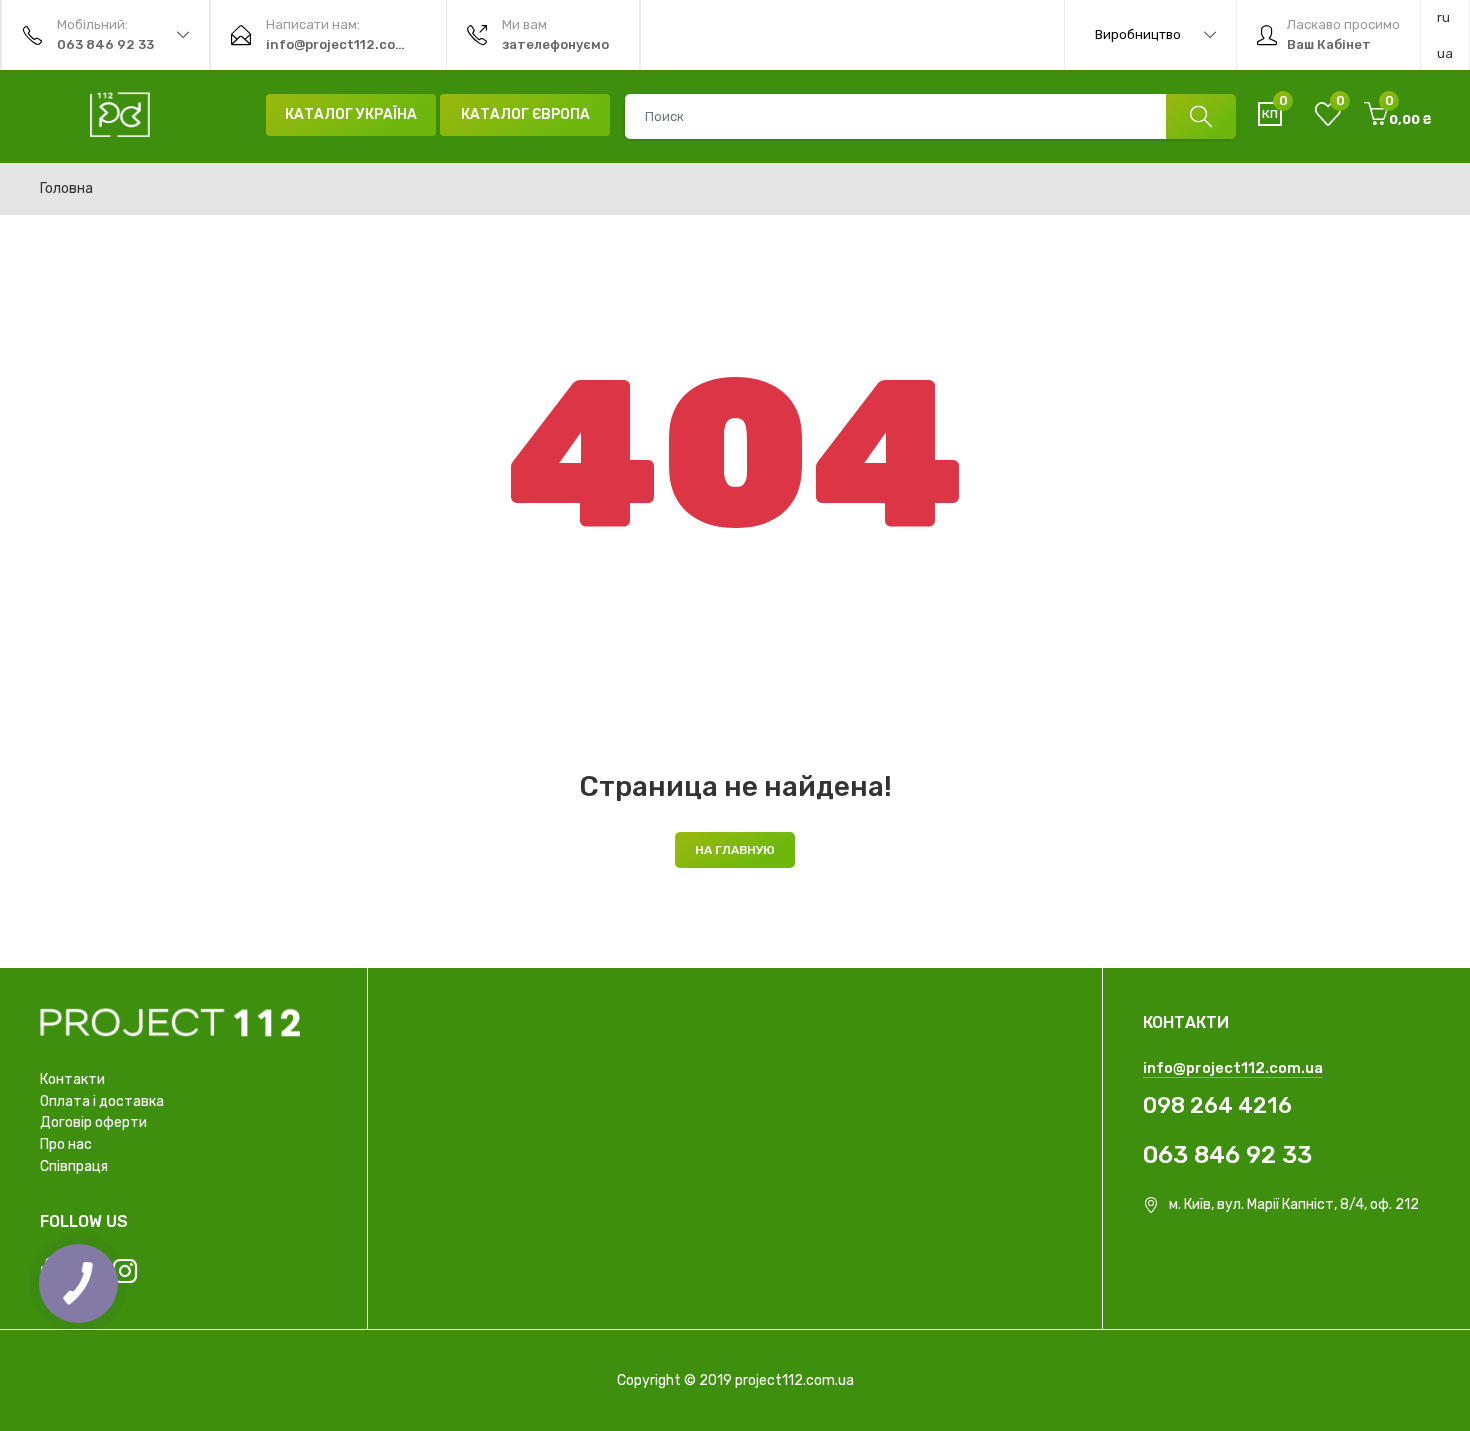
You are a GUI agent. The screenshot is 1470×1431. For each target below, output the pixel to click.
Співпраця (74, 1166)
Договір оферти (93, 1122)
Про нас (66, 1144)
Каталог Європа (525, 114)
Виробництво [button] (1138, 34)
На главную (735, 850)
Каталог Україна (351, 114)
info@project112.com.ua (1233, 1068)
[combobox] (930, 116)
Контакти (72, 1079)
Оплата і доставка (102, 1101)
